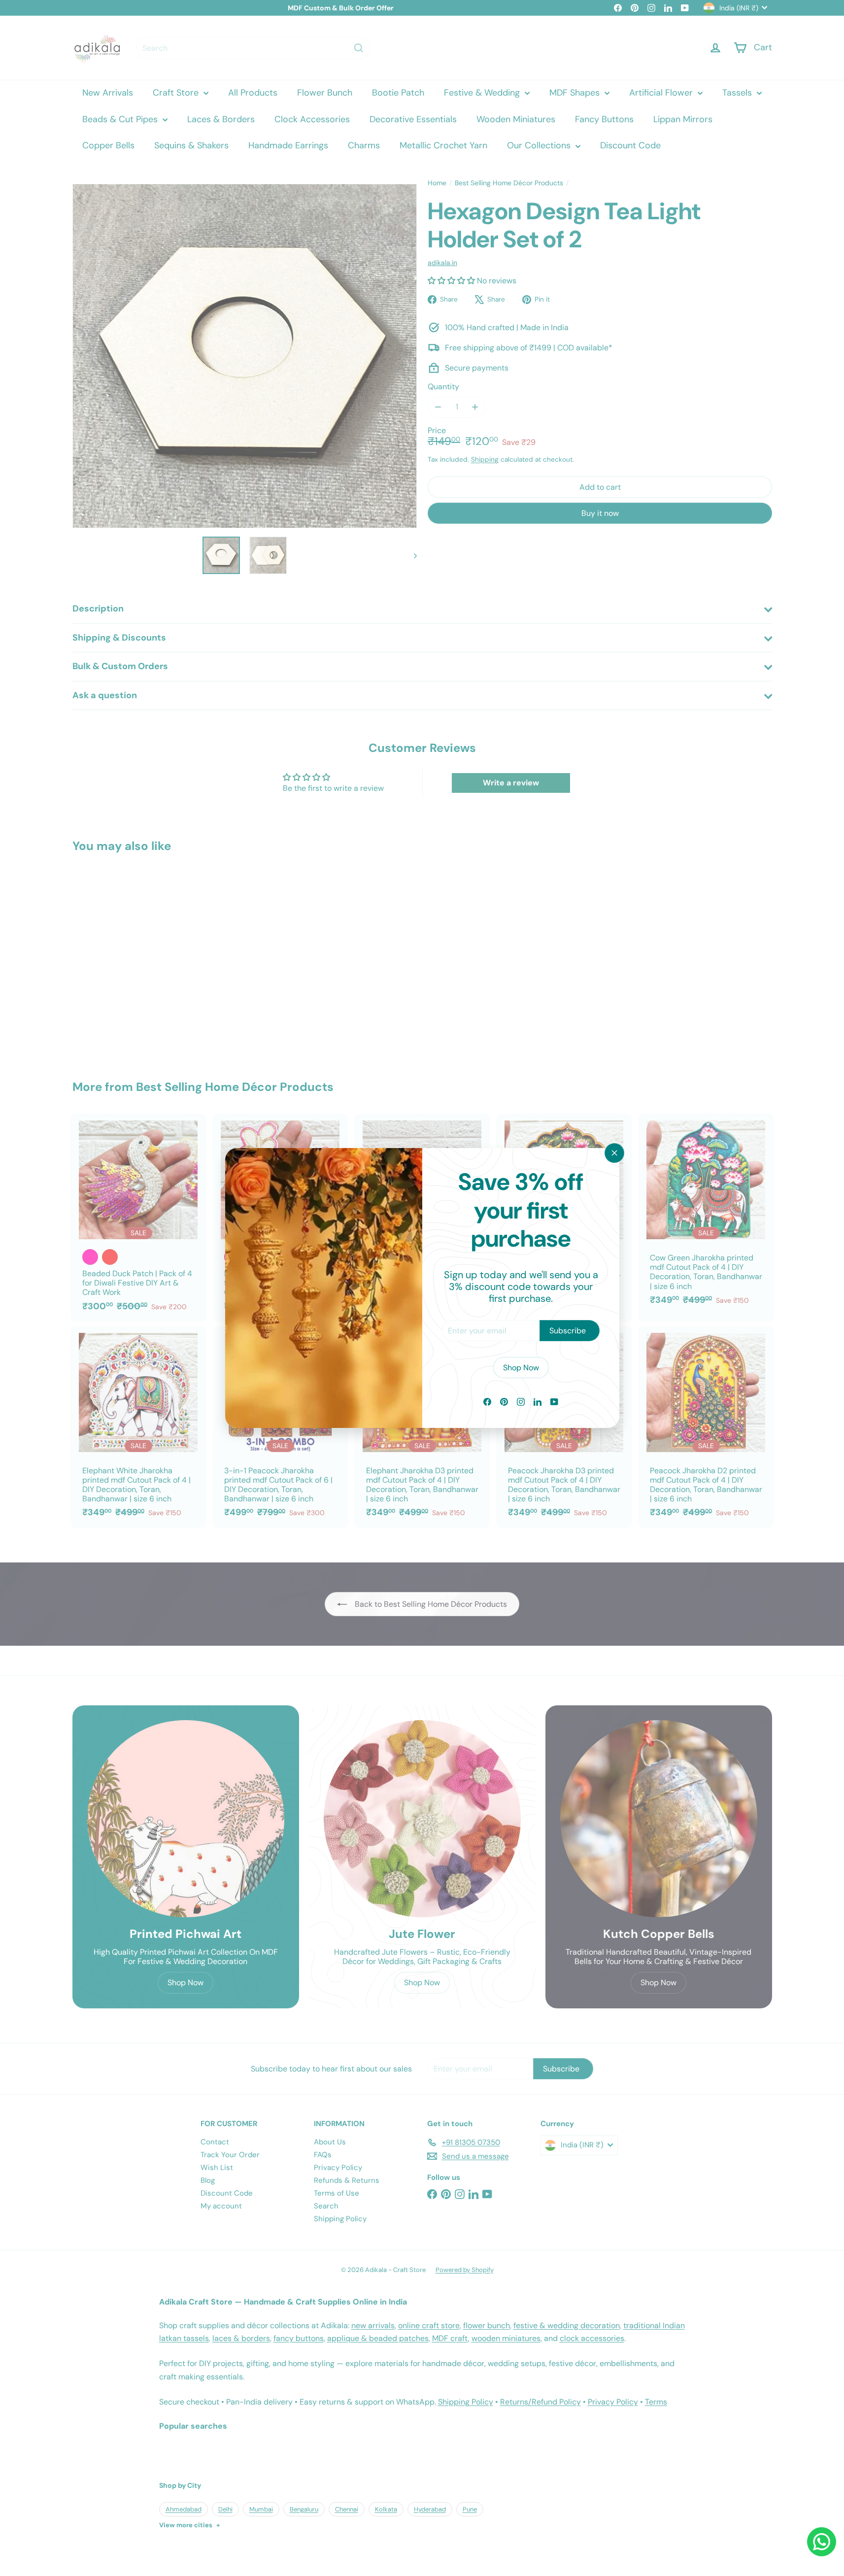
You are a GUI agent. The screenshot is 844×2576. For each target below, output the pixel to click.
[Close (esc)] (614, 1153)
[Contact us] (822, 2542)
